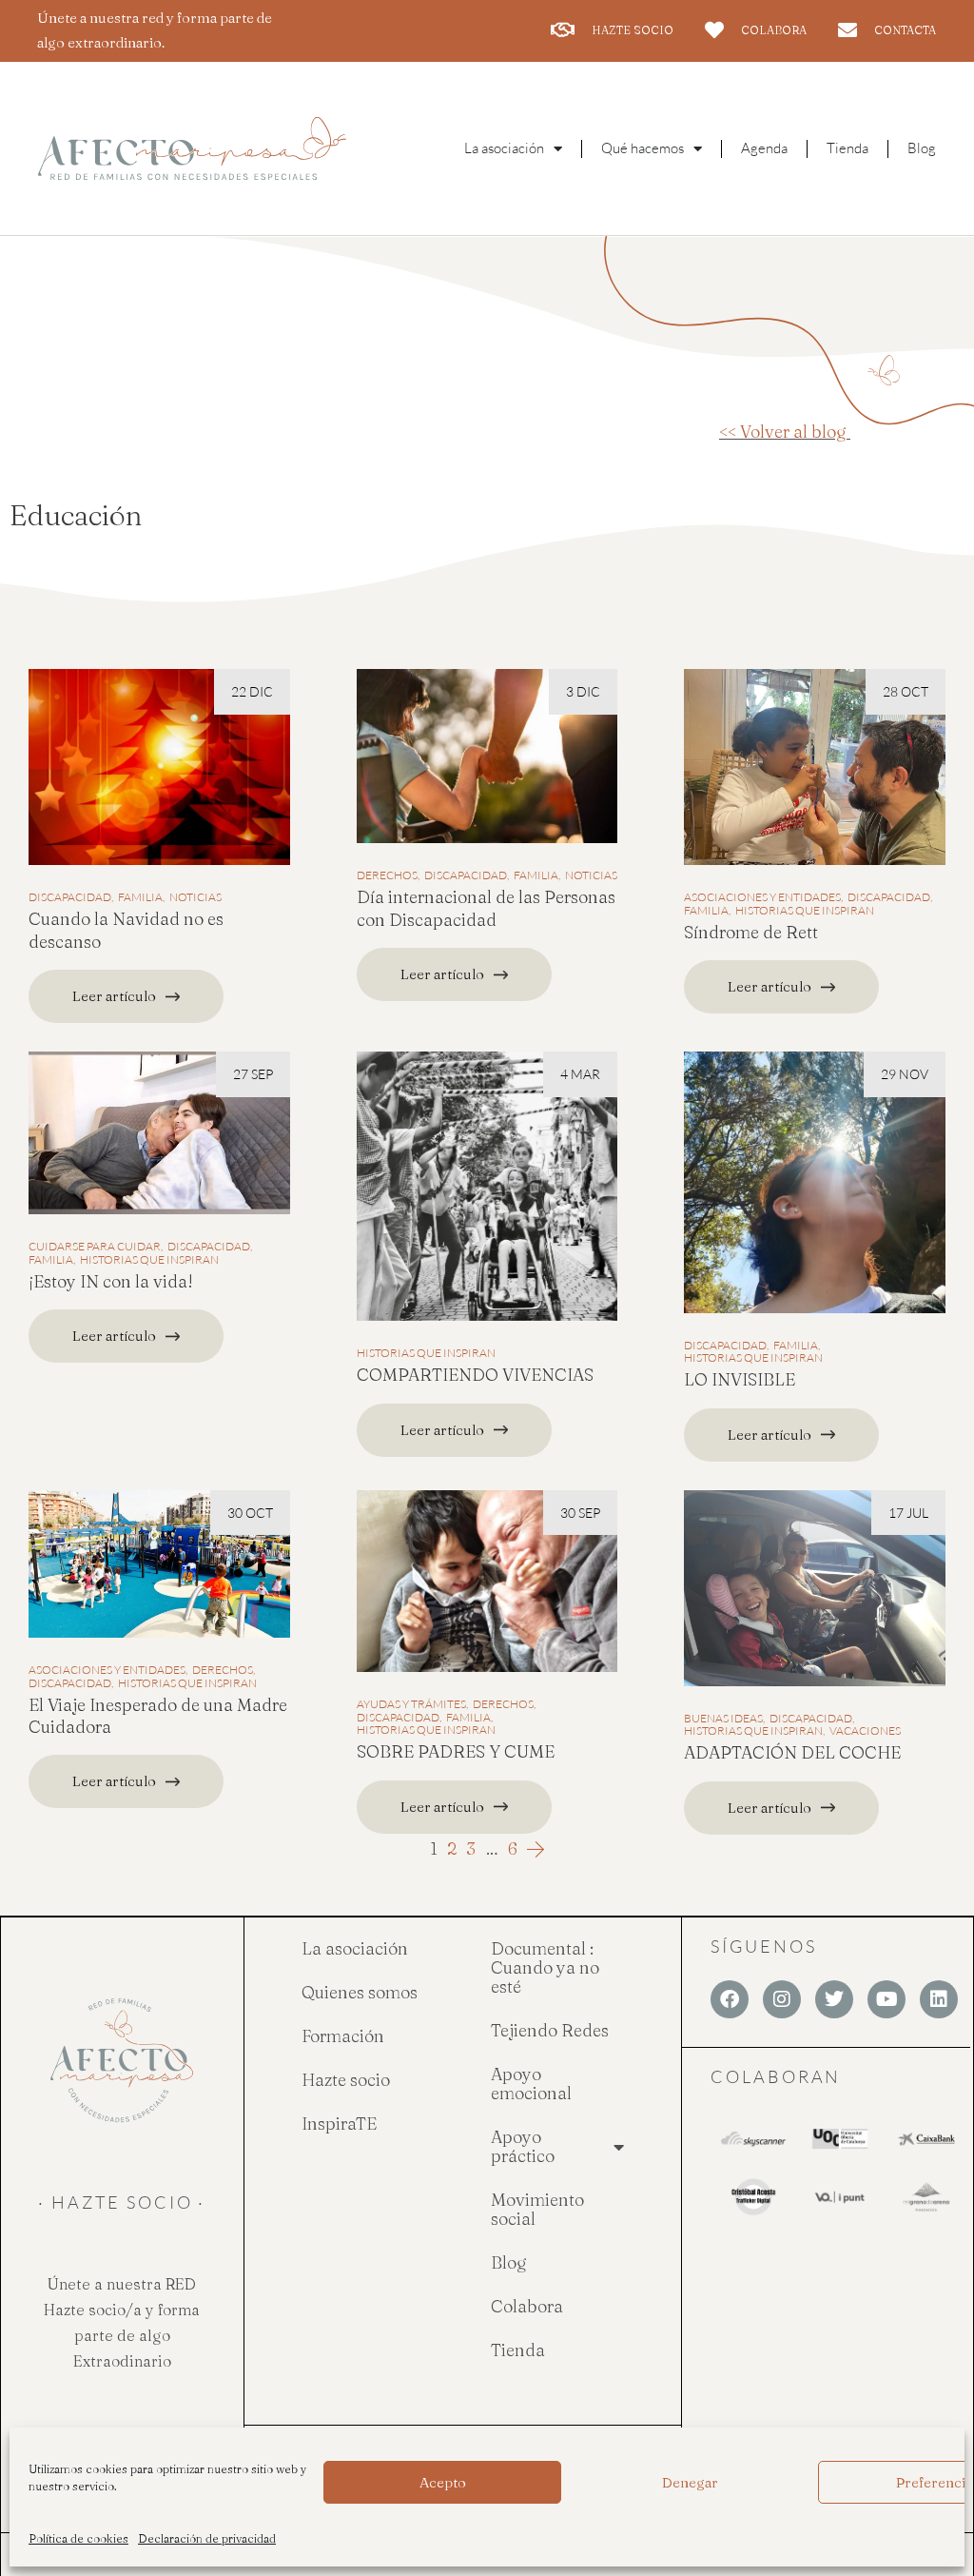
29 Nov (905, 1074)
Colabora (527, 2306)
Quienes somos (360, 1992)
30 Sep (580, 1513)
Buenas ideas (723, 1719)
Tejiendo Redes (550, 2030)
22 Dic (252, 691)
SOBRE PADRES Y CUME (456, 1751)
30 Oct (250, 1513)
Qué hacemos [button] (643, 148)
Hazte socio (346, 2080)
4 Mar (580, 1074)
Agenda (764, 148)
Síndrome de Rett (751, 932)
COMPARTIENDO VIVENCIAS (475, 1375)
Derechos (387, 875)
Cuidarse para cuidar (95, 1247)
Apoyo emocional (531, 2084)
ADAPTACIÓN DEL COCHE (792, 1752)
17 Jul (908, 1513)
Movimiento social (537, 2209)
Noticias (195, 897)
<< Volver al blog (785, 432)
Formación (343, 2036)
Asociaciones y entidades (762, 897)
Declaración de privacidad (207, 2538)
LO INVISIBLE (740, 1379)
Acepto (443, 2482)
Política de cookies (78, 2538)
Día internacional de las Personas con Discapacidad (486, 908)
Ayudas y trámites (411, 1704)
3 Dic (583, 691)
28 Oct (906, 691)
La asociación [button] (504, 148)
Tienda (847, 148)
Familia (140, 897)
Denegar (690, 2482)
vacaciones (865, 1731)
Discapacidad (70, 897)
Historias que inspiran (805, 911)
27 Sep (253, 1074)
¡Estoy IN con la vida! (111, 1281)
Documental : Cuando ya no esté (545, 1967)
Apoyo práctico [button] (523, 2146)
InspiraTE (339, 2124)
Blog (922, 148)
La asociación (355, 1948)
